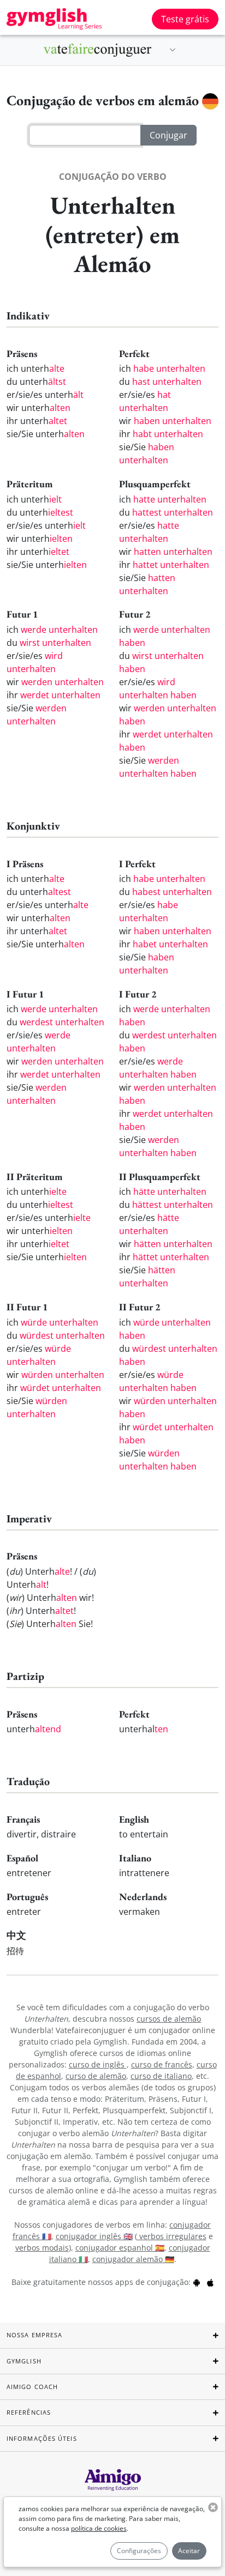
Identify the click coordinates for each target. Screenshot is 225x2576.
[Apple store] (210, 2282)
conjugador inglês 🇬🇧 (94, 2236)
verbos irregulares (172, 2236)
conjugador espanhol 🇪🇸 (120, 2248)
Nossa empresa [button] (34, 2335)
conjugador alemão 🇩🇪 (133, 2259)
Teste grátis (185, 19)
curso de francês (162, 2064)
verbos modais (42, 2248)
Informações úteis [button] (42, 2438)
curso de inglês (98, 2064)
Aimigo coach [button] (32, 2387)
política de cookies (99, 2528)
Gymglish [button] (24, 2361)
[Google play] (197, 2282)
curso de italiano (161, 2076)
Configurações (139, 2551)
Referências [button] (29, 2412)
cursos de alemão (169, 2019)
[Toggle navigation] (173, 50)
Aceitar (189, 2551)
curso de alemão (96, 2076)
